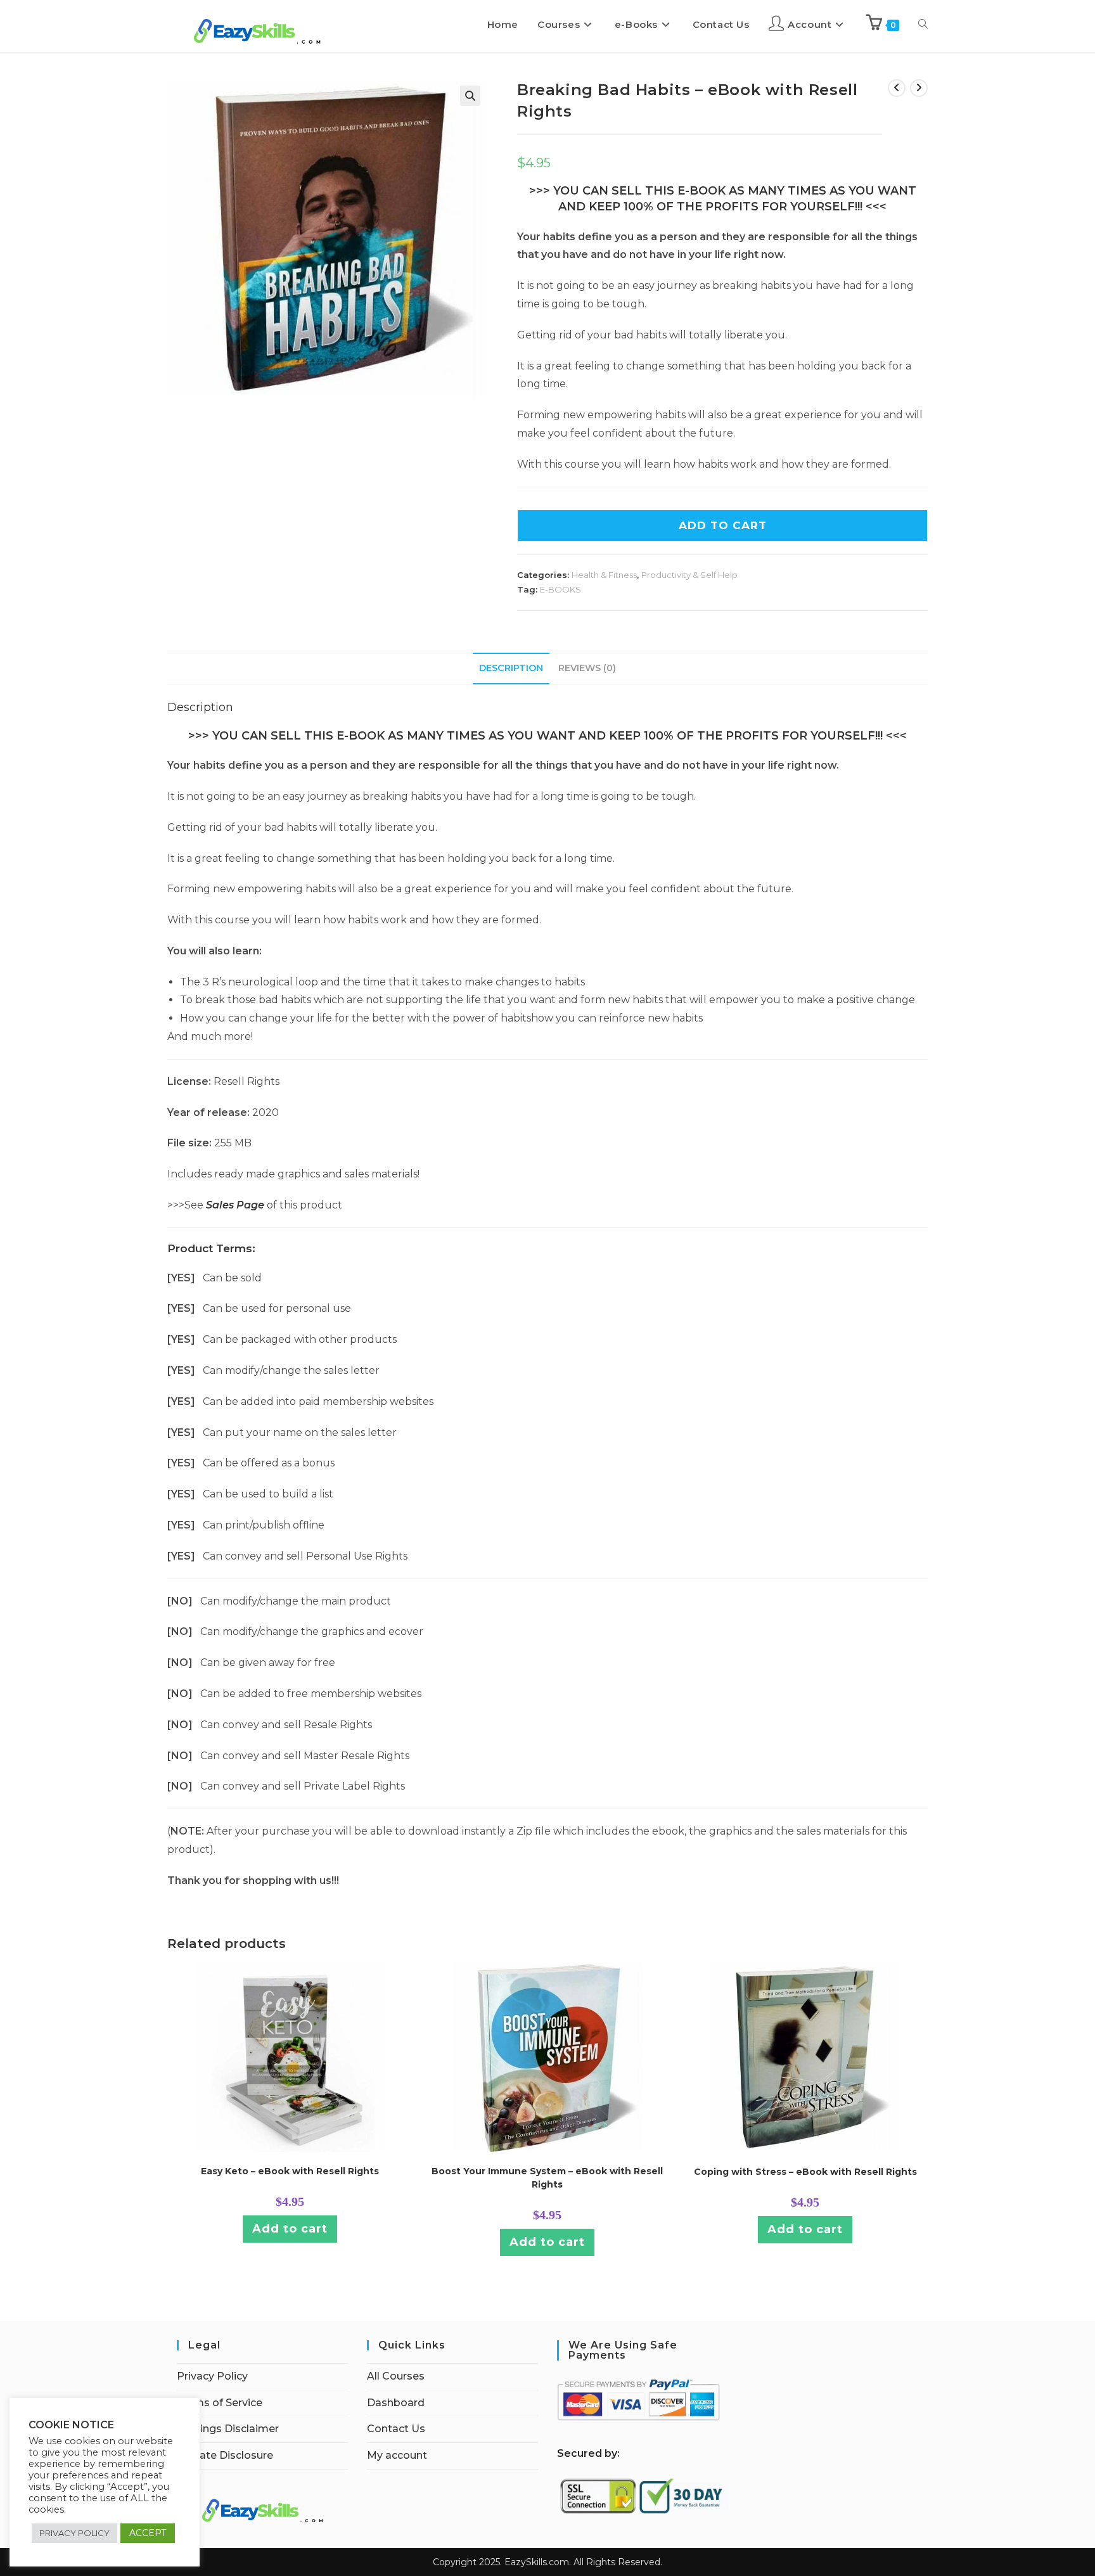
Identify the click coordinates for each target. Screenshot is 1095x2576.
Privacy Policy (212, 2376)
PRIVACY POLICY (74, 2533)
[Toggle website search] (923, 25)
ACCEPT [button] (148, 2533)
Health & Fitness (604, 575)
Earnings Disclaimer (228, 2429)
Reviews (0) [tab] (587, 668)
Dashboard (396, 2403)
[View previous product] (897, 88)
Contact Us (396, 2429)
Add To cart (723, 525)
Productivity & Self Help (689, 575)
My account (397, 2455)
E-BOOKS (560, 589)
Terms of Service (220, 2403)
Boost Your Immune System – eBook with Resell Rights (547, 2178)
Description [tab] (511, 668)
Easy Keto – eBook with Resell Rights (290, 2171)
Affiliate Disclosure (225, 2455)
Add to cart (290, 2229)
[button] (470, 96)
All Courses (396, 2376)
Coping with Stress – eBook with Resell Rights (805, 2172)
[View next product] (919, 88)
